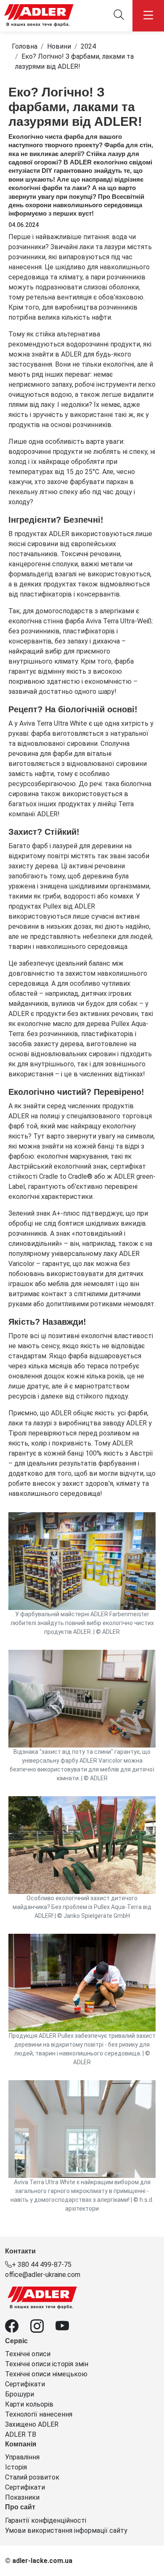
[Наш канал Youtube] (67, 2329)
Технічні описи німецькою (46, 2374)
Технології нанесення (39, 2414)
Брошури (20, 2394)
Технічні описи (28, 2354)
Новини (59, 46)
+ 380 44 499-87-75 (42, 2265)
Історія (16, 2467)
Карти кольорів (29, 2404)
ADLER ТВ (21, 2434)
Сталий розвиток (32, 2477)
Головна (25, 46)
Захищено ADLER (32, 2424)
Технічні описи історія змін (47, 2364)
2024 (88, 46)
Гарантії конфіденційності (46, 2520)
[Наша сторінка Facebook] (18, 2329)
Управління (22, 2457)
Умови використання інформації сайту (66, 2530)
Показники (22, 2497)
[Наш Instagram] (43, 2329)
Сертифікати (25, 2384)
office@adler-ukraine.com (43, 2275)
